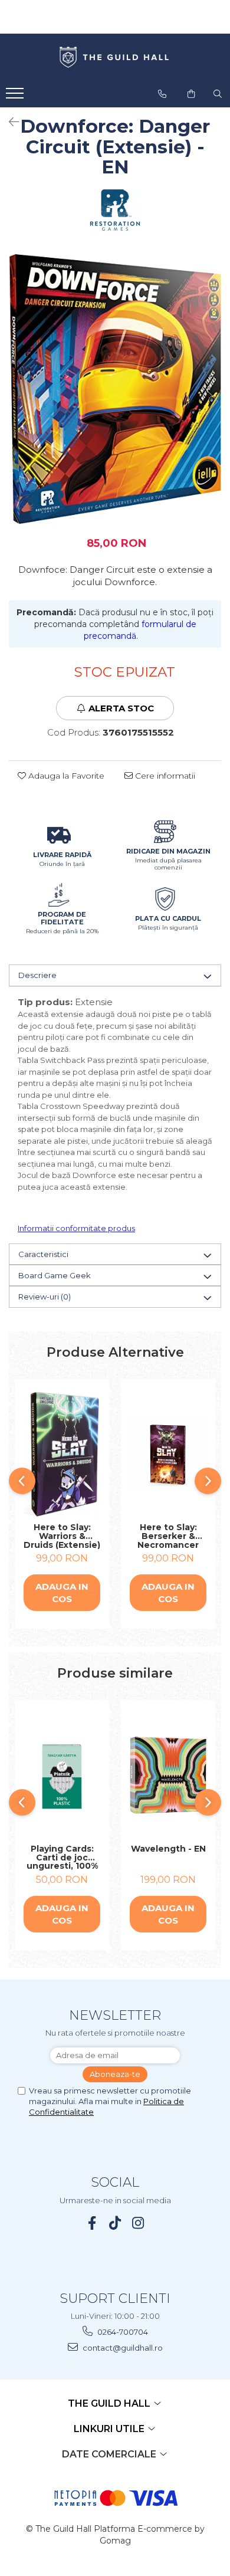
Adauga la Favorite (65, 776)
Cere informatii (164, 776)
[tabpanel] (115, 389)
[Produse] (16, 97)
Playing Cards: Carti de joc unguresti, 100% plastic (62, 1858)
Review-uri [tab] (45, 1297)
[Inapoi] (9, 122)
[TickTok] (115, 2223)
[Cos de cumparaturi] (191, 94)
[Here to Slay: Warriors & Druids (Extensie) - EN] (62, 1454)
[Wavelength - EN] (168, 1775)
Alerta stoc (121, 708)
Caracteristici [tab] (43, 1254)
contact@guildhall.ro (122, 2348)
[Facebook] (92, 2223)
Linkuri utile (110, 2429)
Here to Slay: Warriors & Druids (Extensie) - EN (62, 1536)
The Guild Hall (110, 2403)
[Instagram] (138, 2223)
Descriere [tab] (37, 975)
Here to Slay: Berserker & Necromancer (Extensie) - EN (168, 1536)
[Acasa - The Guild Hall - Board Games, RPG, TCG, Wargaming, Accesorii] (115, 58)
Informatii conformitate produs (76, 1228)
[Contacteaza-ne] (162, 94)
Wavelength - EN (168, 1849)
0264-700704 (122, 2332)
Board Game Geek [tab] (55, 1275)
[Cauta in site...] (218, 94)
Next (212, 401)
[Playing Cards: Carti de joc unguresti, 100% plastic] (62, 1776)
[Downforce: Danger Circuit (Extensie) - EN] (115, 389)
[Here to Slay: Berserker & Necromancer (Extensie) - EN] (168, 1454)
